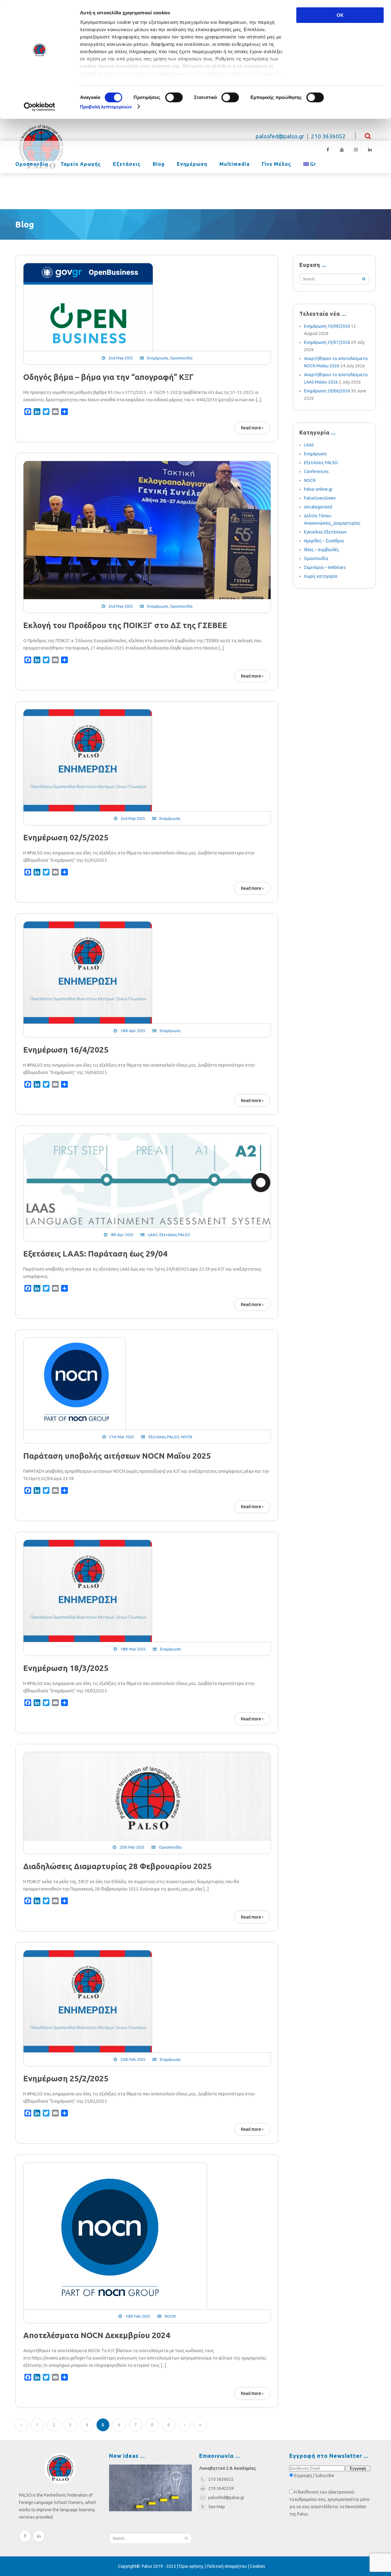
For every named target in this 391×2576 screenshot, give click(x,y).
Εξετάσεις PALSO (175, 1235)
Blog (159, 164)
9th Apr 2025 (122, 1235)
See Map (217, 2507)
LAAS (153, 1235)
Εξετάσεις (127, 164)
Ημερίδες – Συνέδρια (324, 541)
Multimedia (234, 164)
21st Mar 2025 (122, 1437)
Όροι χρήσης (191, 2566)
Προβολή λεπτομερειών (106, 107)
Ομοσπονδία (32, 164)
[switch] (174, 97)
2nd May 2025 (121, 358)
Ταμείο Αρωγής (81, 164)
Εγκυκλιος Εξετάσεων (325, 532)
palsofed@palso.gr (280, 136)
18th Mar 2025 (133, 1649)
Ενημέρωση (192, 164)
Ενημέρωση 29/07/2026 (327, 342)
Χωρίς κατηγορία (321, 576)
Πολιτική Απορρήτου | (228, 2566)
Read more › (252, 428)
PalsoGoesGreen (320, 498)
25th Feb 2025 (132, 1847)
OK (340, 15)
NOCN (187, 1437)
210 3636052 (328, 136)
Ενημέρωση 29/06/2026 (327, 391)
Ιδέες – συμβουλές (322, 550)
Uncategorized (318, 507)
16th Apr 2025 (133, 1031)
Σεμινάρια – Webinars (325, 567)
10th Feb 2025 (138, 2316)
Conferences (316, 471)
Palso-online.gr (318, 489)
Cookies (258, 2566)
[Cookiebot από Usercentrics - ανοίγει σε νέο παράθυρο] (40, 107)
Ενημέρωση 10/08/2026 (327, 326)
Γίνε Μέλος (276, 164)
